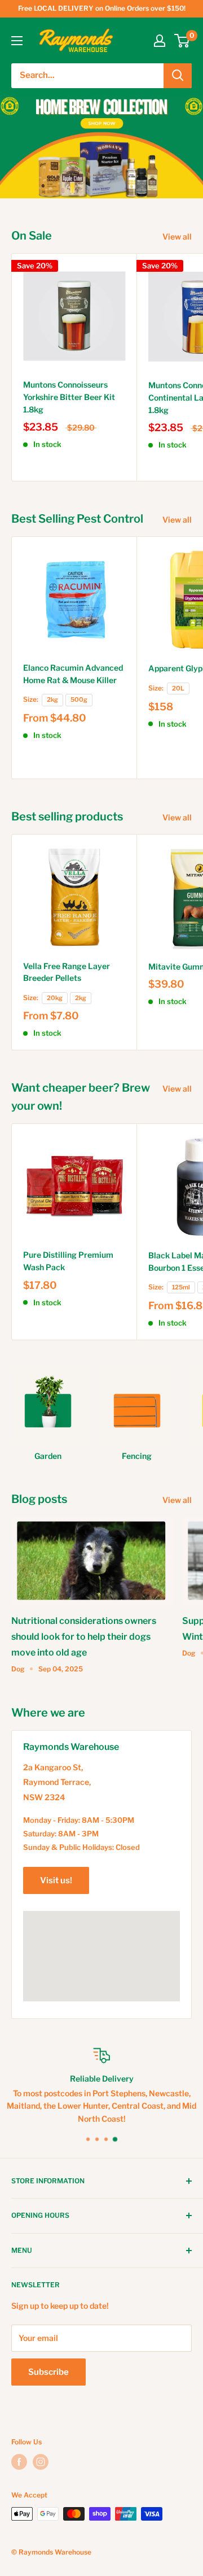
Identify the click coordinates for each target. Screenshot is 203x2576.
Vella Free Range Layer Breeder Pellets (67, 972)
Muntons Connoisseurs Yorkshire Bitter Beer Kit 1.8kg (69, 397)
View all (177, 236)
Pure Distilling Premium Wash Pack (68, 1261)
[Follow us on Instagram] (41, 2462)
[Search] (178, 76)
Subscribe (48, 2372)
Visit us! (56, 1880)
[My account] (160, 41)
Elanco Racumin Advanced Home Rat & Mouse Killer (73, 674)
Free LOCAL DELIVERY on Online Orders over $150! (102, 8)
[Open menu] (17, 41)
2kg (52, 700)
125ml (181, 1287)
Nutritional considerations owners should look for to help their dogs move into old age (84, 1637)
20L (178, 688)
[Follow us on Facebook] (19, 2462)
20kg (55, 998)
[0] (182, 41)
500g (79, 700)
